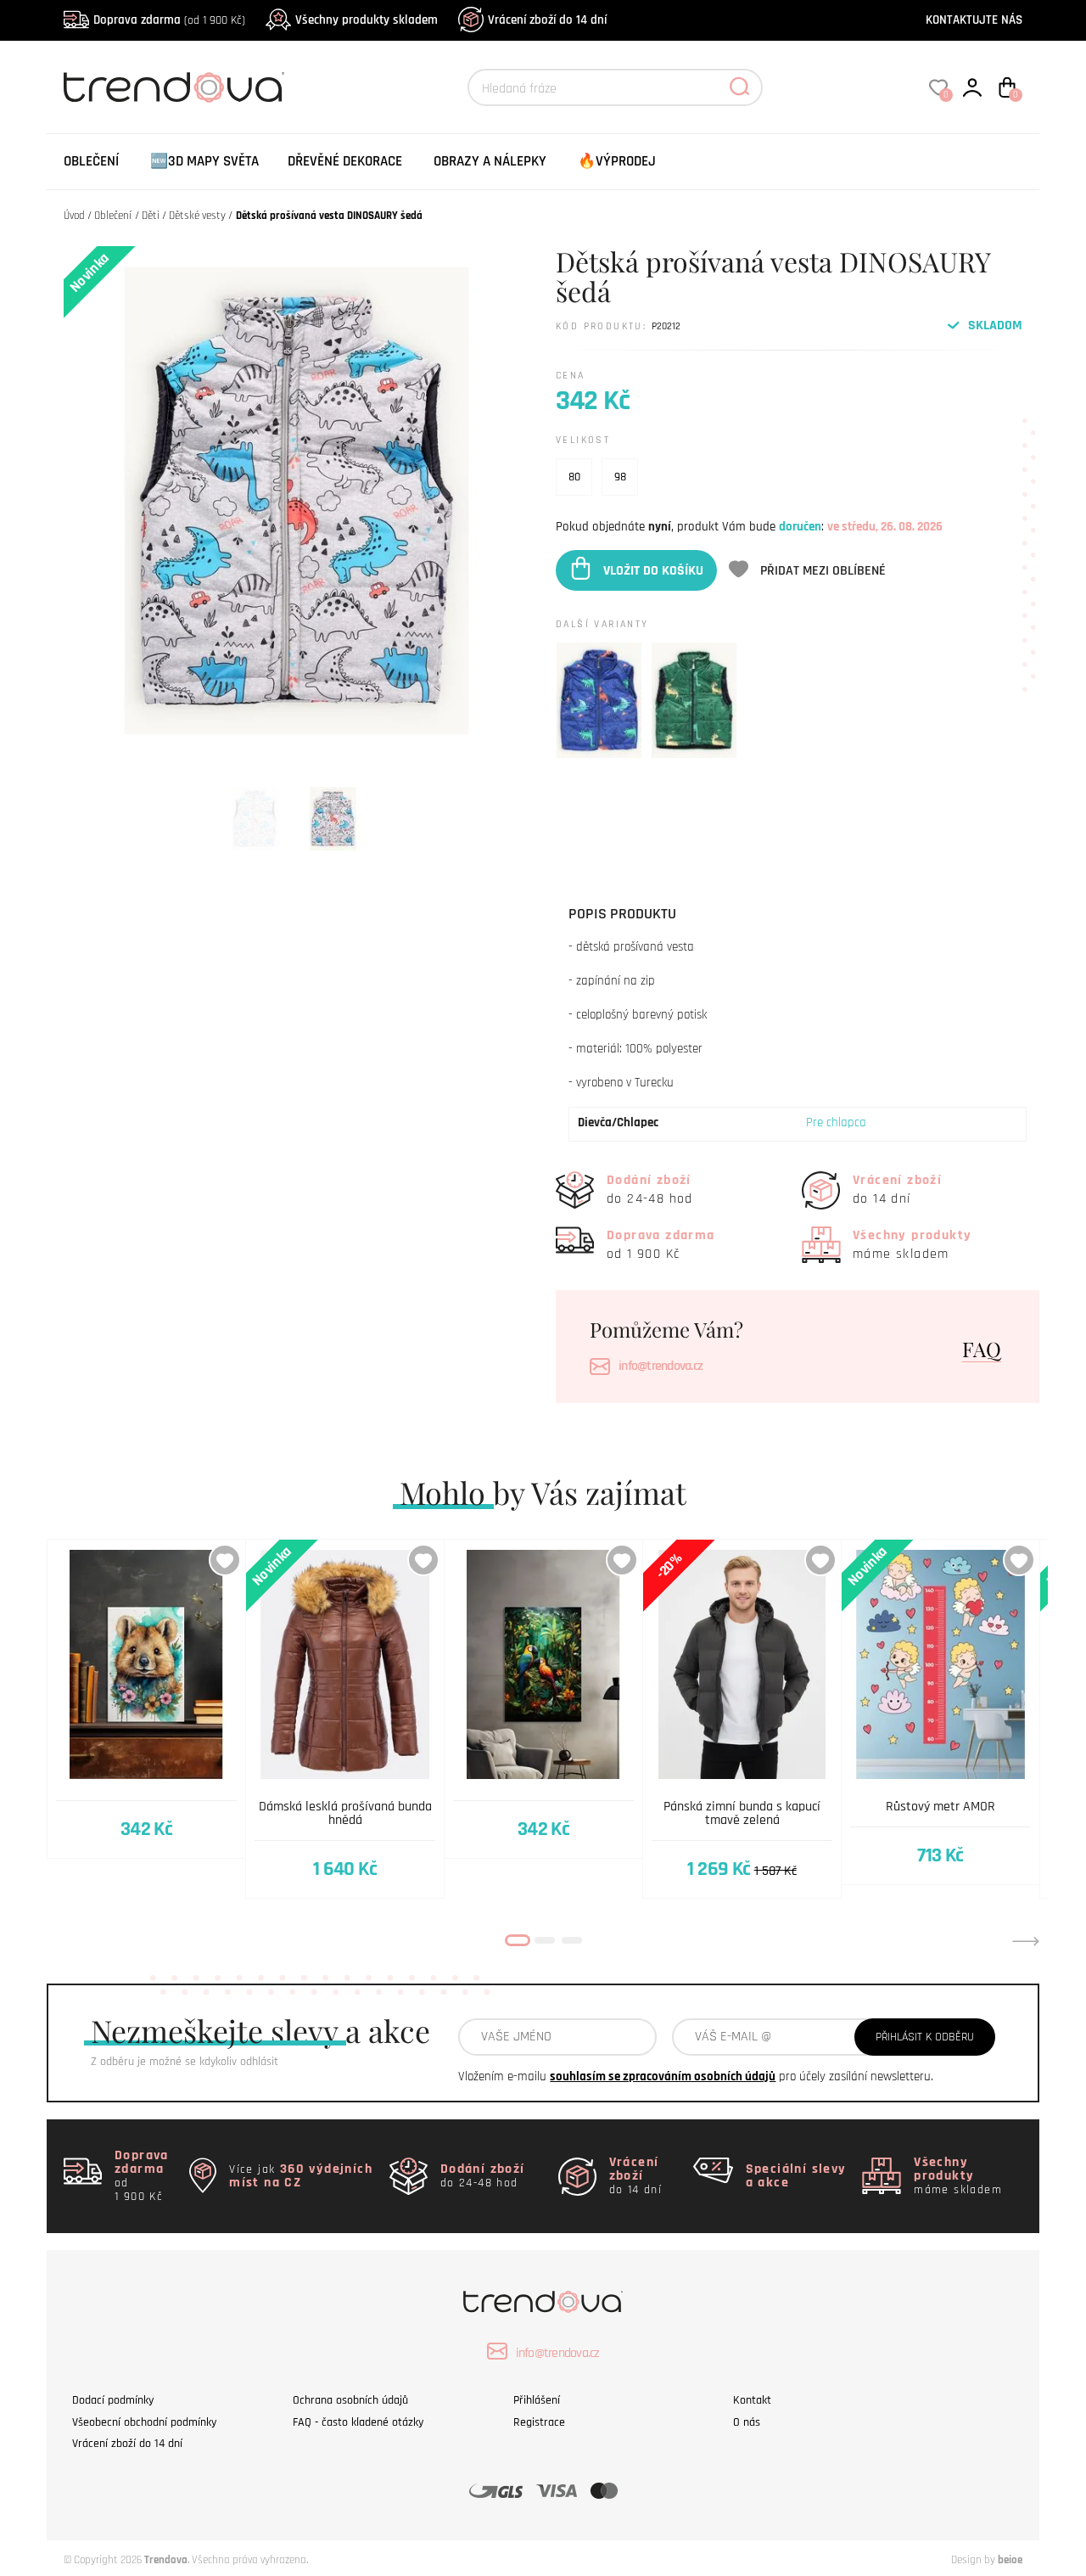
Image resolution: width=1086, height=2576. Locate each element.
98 (620, 477)
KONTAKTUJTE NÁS (974, 20)
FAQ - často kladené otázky (358, 2422)
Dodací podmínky (113, 2400)
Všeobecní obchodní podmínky (144, 2422)
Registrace (539, 2422)
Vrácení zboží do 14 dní (547, 20)
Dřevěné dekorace (345, 161)
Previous (60, 1941)
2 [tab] (545, 1940)
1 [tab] (518, 1940)
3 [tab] (572, 1940)
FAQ (982, 1349)
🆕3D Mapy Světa (204, 161)
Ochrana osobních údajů (350, 2400)
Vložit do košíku (653, 570)
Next (1026, 1941)
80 (574, 477)
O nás (747, 2422)
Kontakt (752, 2400)
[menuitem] (91, 162)
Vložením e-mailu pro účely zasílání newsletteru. (696, 2077)
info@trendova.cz (661, 1366)
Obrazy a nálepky (490, 161)
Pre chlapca (836, 1122)
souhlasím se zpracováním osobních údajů (663, 2077)
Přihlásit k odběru (925, 2037)
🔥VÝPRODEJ (617, 161)
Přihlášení (537, 2400)
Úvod (74, 216)
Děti (151, 216)
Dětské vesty (197, 216)
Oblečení (91, 161)
